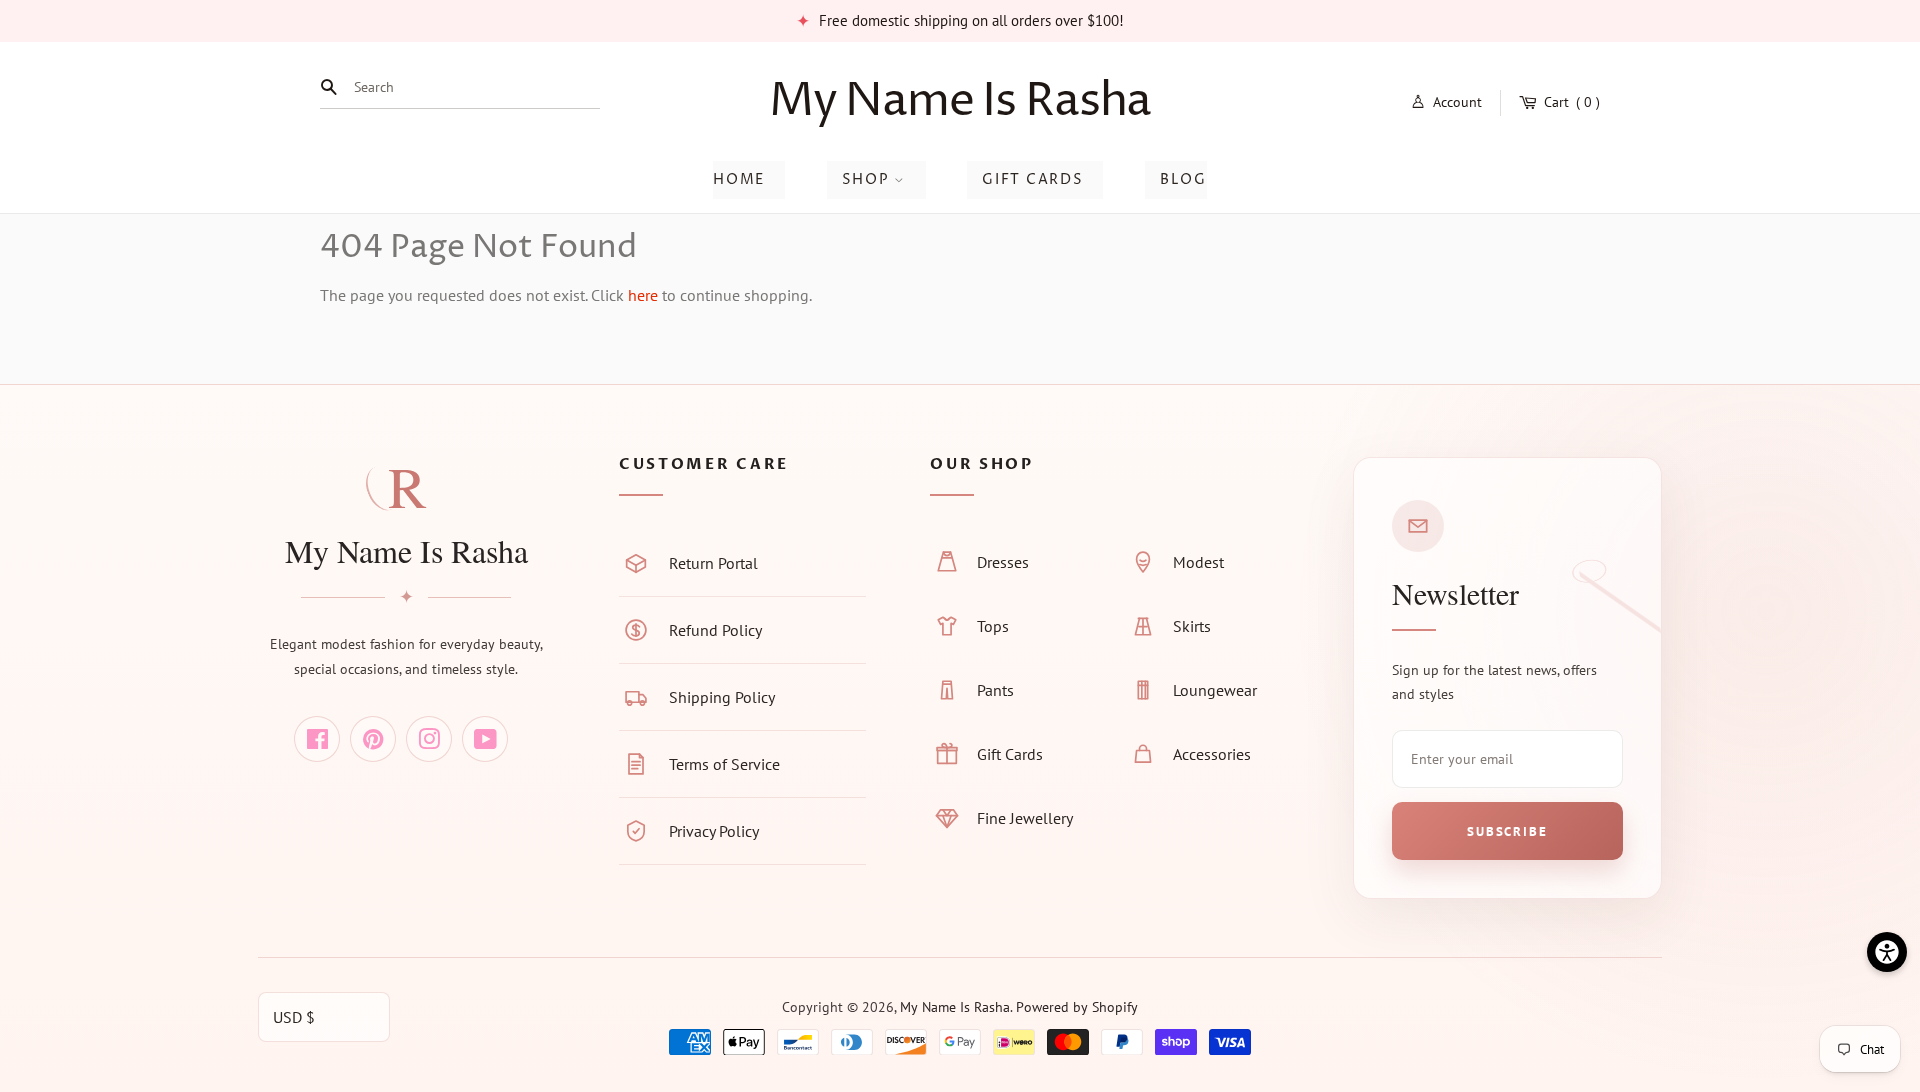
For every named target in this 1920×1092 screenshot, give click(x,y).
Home (739, 179)
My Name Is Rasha (960, 101)
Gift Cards (1032, 179)
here (643, 295)
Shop (868, 179)
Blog (1183, 179)
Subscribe (1507, 831)
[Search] (334, 87)
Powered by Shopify (1077, 1007)
